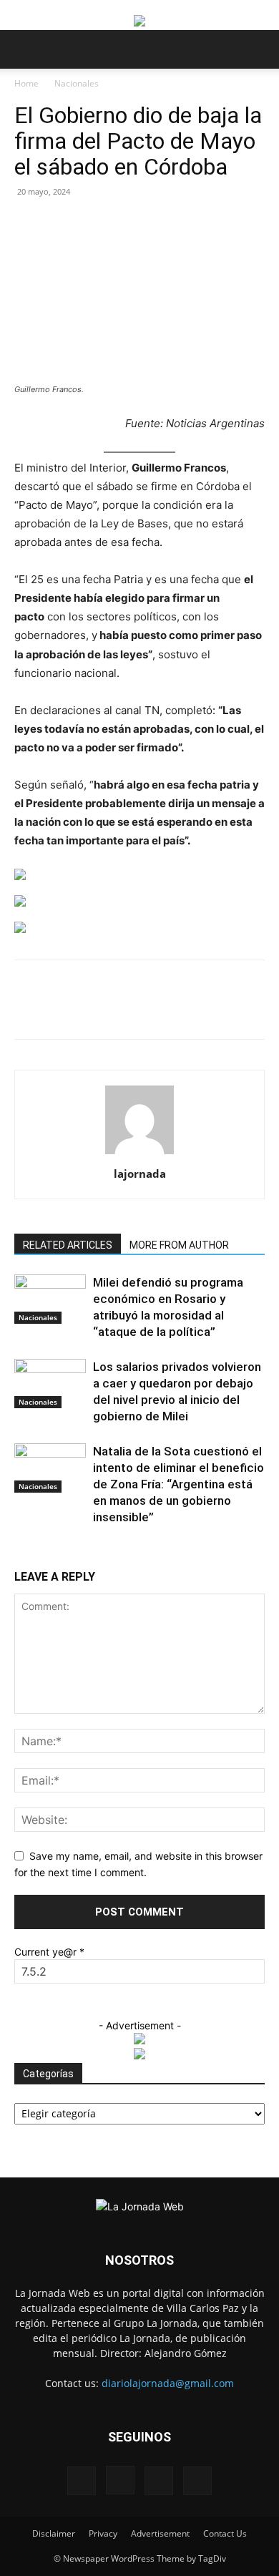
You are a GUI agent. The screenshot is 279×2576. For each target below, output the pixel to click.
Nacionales (77, 83)
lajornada (140, 1174)
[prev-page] (18, 1552)
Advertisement (160, 2533)
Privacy (103, 2533)
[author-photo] (139, 1154)
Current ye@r (49, 1952)
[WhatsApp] (139, 1010)
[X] (107, 1010)
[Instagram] (120, 2480)
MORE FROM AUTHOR (179, 1245)
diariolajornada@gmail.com (168, 2383)
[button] (24, 49)
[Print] (205, 1010)
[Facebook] (74, 1010)
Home (26, 83)
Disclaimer (54, 2533)
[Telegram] (238, 1010)
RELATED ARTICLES (68, 1245)
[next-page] (26, 1552)
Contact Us (225, 2533)
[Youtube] (197, 2481)
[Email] (172, 1010)
